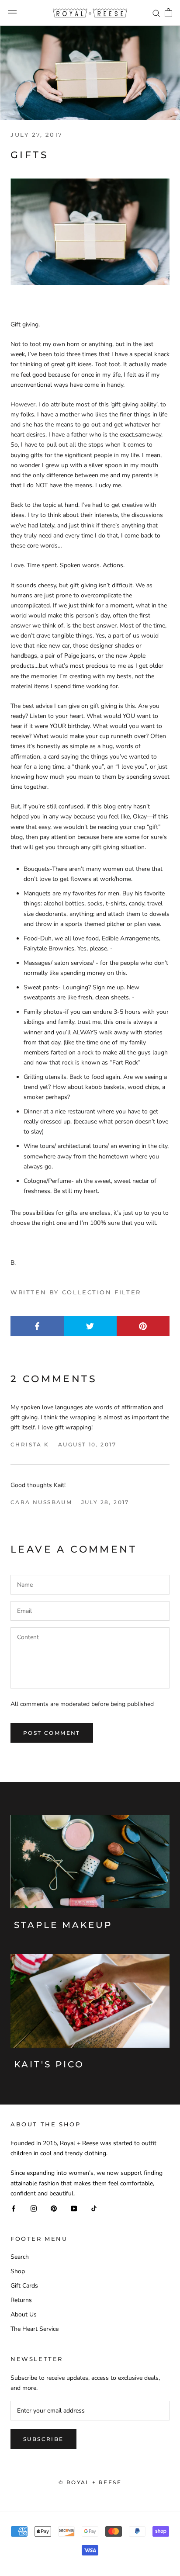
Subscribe (43, 2439)
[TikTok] (94, 2208)
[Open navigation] (12, 13)
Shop (18, 2271)
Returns (21, 2300)
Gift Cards (24, 2286)
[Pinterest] (54, 2208)
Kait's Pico (49, 2064)
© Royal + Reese (90, 2482)
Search (20, 2257)
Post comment (52, 1733)
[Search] (156, 13)
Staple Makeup (63, 1925)
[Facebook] (14, 2208)
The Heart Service (35, 2329)
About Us (24, 2314)
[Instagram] (34, 2208)
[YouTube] (74, 2208)
